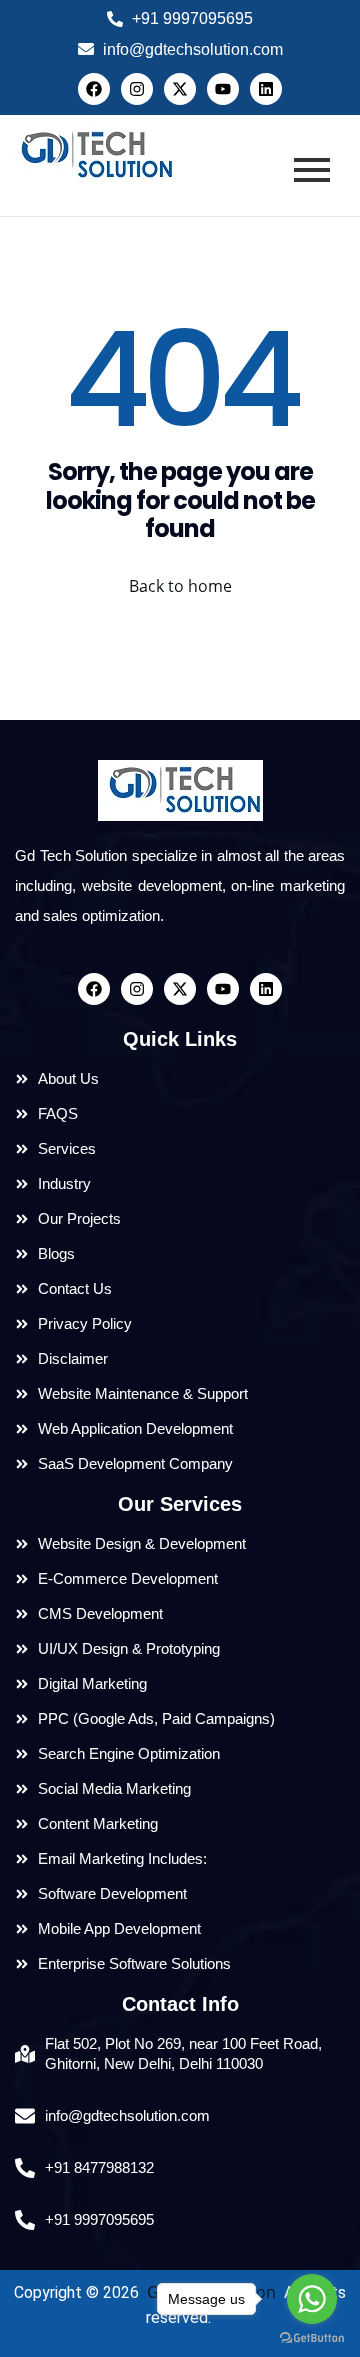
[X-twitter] (180, 89)
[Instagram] (137, 89)
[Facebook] (94, 89)
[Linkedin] (266, 89)
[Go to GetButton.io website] (312, 2337)
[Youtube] (223, 89)
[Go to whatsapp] (312, 2299)
